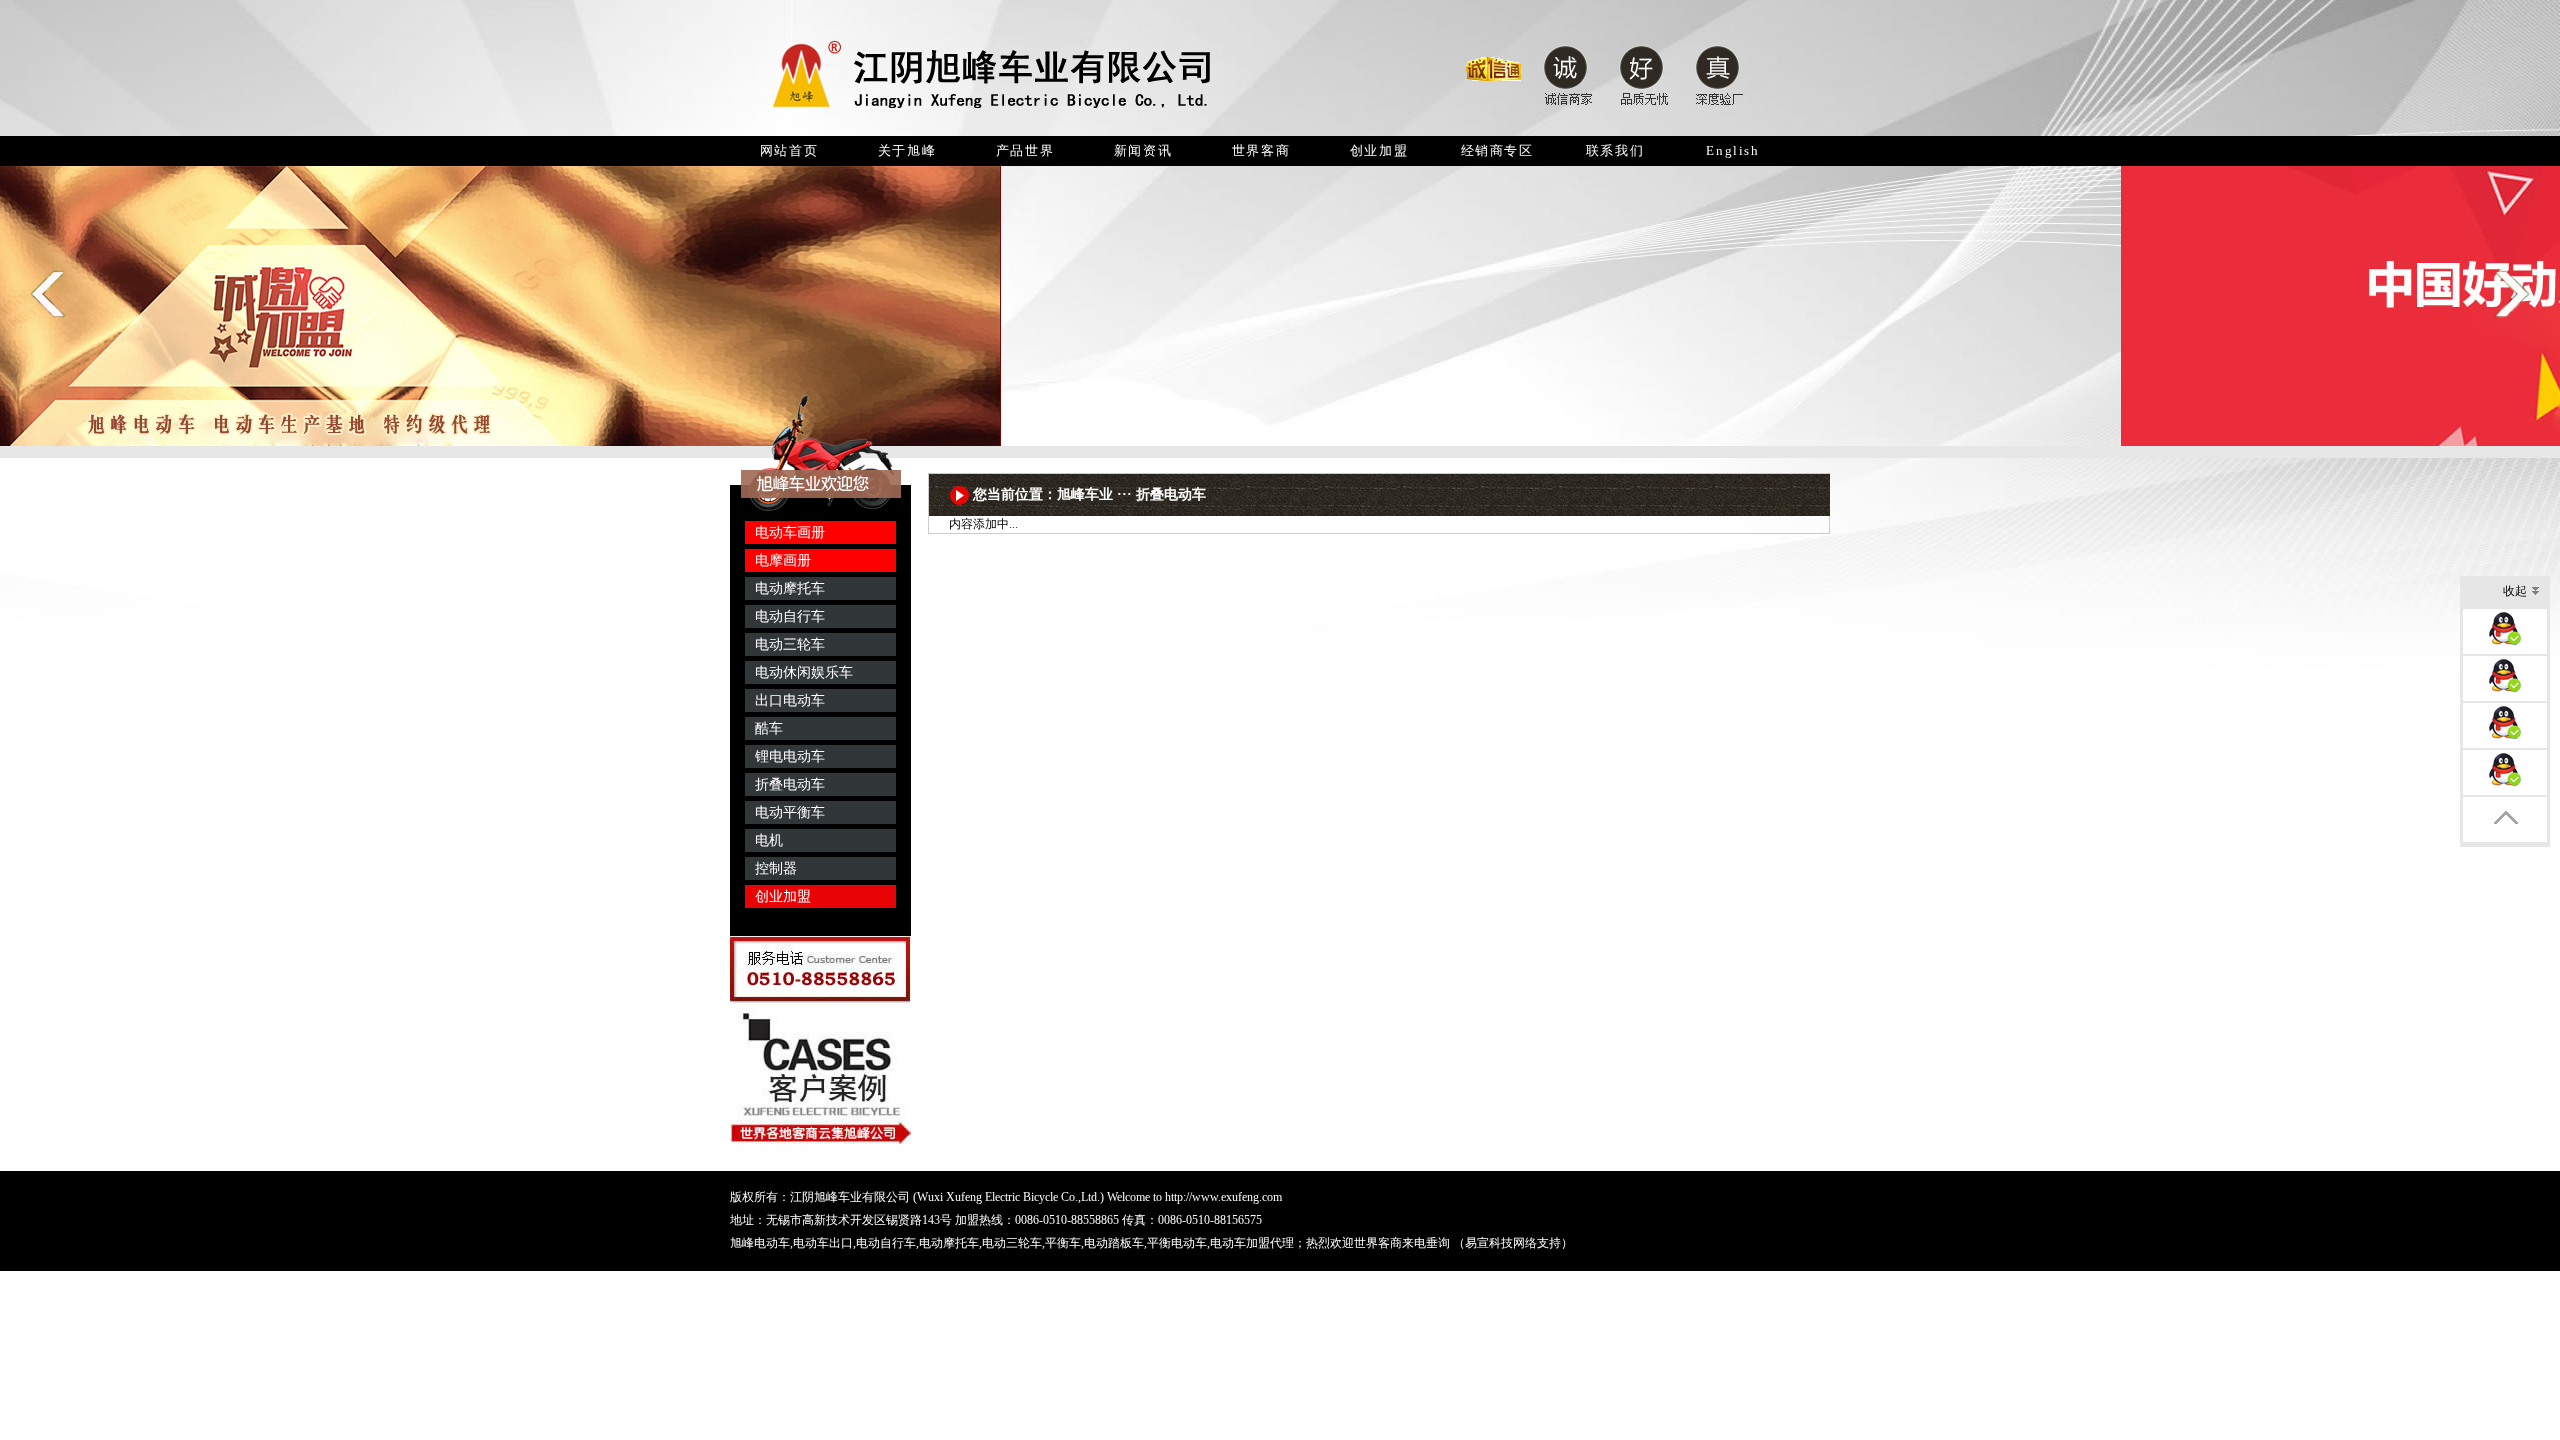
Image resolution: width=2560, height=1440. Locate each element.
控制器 (776, 868)
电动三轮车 (790, 644)
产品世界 (1025, 150)
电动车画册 (790, 532)
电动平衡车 (790, 812)
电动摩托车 (790, 588)
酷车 (769, 728)
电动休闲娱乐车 (804, 672)
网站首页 (789, 150)
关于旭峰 (907, 150)
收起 (2515, 591)
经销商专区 (1497, 150)
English (1732, 150)
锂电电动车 (790, 756)
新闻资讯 (1143, 150)
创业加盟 (1379, 150)
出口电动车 (790, 700)
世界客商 (1261, 150)
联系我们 (1615, 150)
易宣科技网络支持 (1513, 1243)
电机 (769, 840)
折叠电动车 (790, 784)
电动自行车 (790, 616)
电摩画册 (783, 560)
